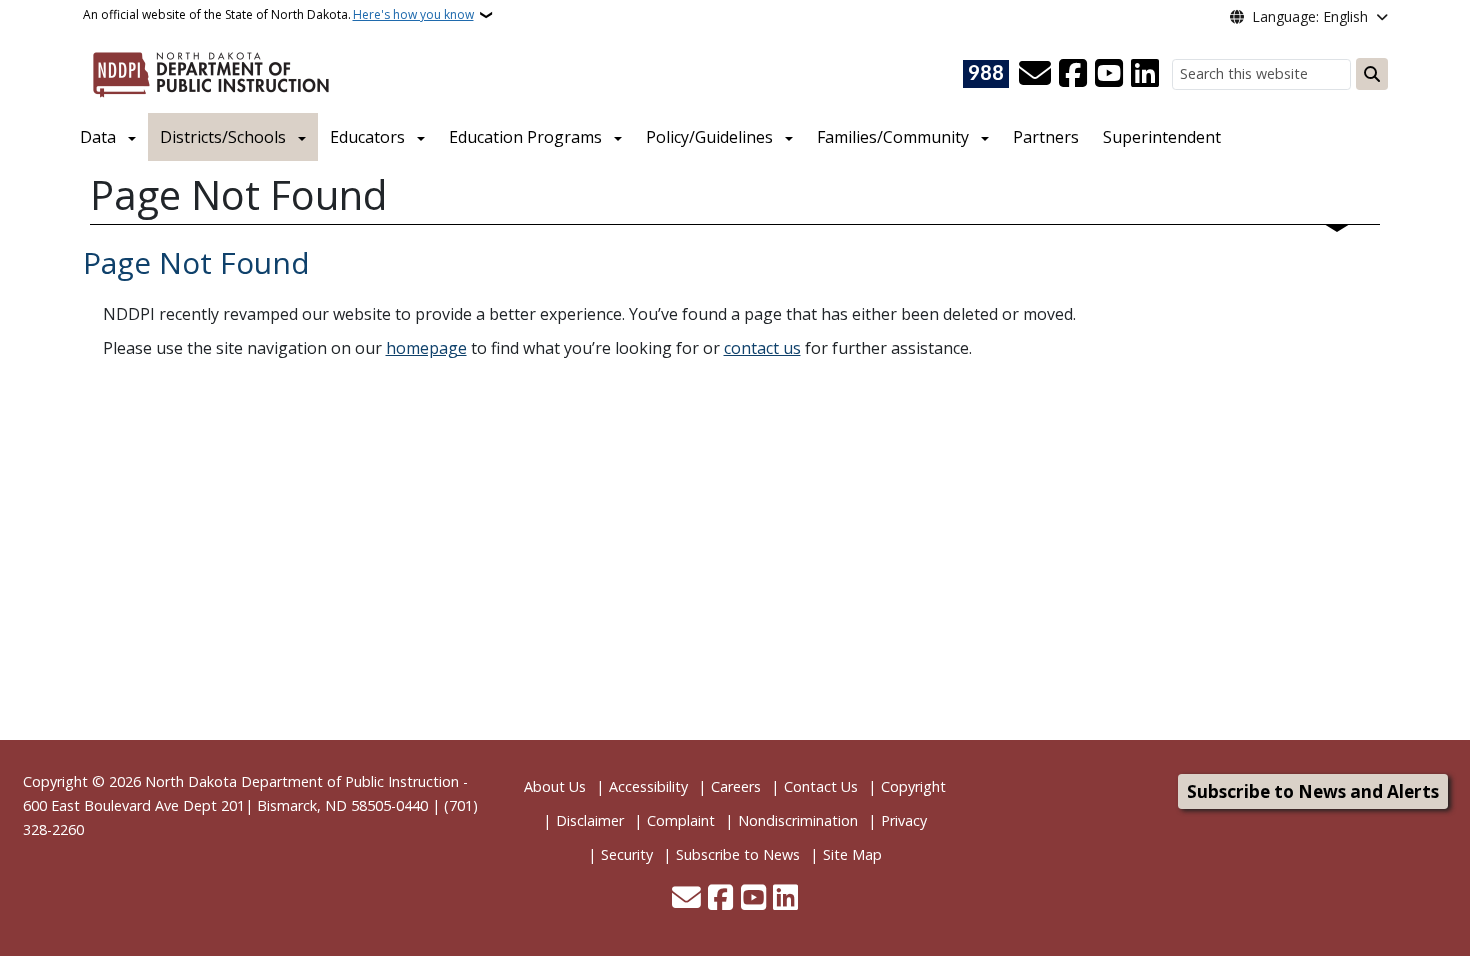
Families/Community (893, 137)
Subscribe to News (738, 854)
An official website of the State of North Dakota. (278, 14)
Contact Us (821, 786)
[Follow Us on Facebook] (1073, 74)
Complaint (681, 820)
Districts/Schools (223, 137)
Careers (736, 786)
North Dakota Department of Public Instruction (302, 781)
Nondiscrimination (798, 820)
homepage (426, 348)
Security (627, 854)
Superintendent (1162, 137)
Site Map (852, 854)
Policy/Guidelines (709, 137)
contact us (762, 348)
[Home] (211, 71)
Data (98, 137)
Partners (1046, 137)
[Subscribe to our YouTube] (1109, 74)
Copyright (913, 786)
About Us (555, 786)
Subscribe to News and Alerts (1313, 791)
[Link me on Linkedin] (1145, 74)
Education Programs (525, 137)
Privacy (904, 820)
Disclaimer (590, 820)
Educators (367, 137)
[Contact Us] (1035, 74)
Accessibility (648, 786)
